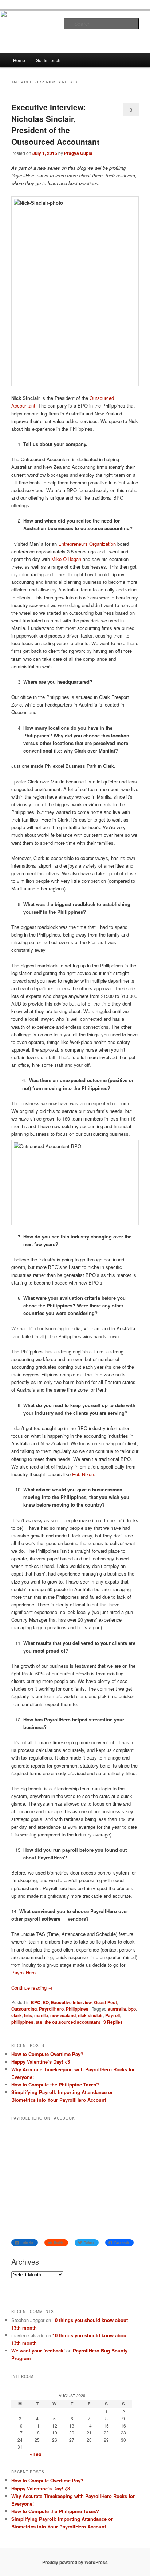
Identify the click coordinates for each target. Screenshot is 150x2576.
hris (28, 2015)
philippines (22, 2022)
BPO (36, 2002)
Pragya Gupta (78, 153)
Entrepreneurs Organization (87, 544)
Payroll (112, 2015)
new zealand (63, 2015)
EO (46, 2002)
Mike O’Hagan (66, 559)
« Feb (35, 2454)
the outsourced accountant (72, 2022)
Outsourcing (24, 2009)
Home (19, 60)
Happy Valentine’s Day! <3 (41, 2062)
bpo (132, 2009)
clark (17, 2015)
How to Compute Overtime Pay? (47, 2054)
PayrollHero (23, 1972)
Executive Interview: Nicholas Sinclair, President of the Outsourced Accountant (55, 124)
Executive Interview (71, 2002)
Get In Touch (48, 60)
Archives (25, 2262)
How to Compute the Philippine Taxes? (55, 2084)
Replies (113, 2022)
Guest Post (105, 2002)
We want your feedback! (38, 2350)
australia (117, 2009)
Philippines (77, 2009)
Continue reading (32, 1988)
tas (39, 2022)
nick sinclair (90, 2015)
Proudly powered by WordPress (75, 2562)
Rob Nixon (83, 1474)
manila (41, 2015)
